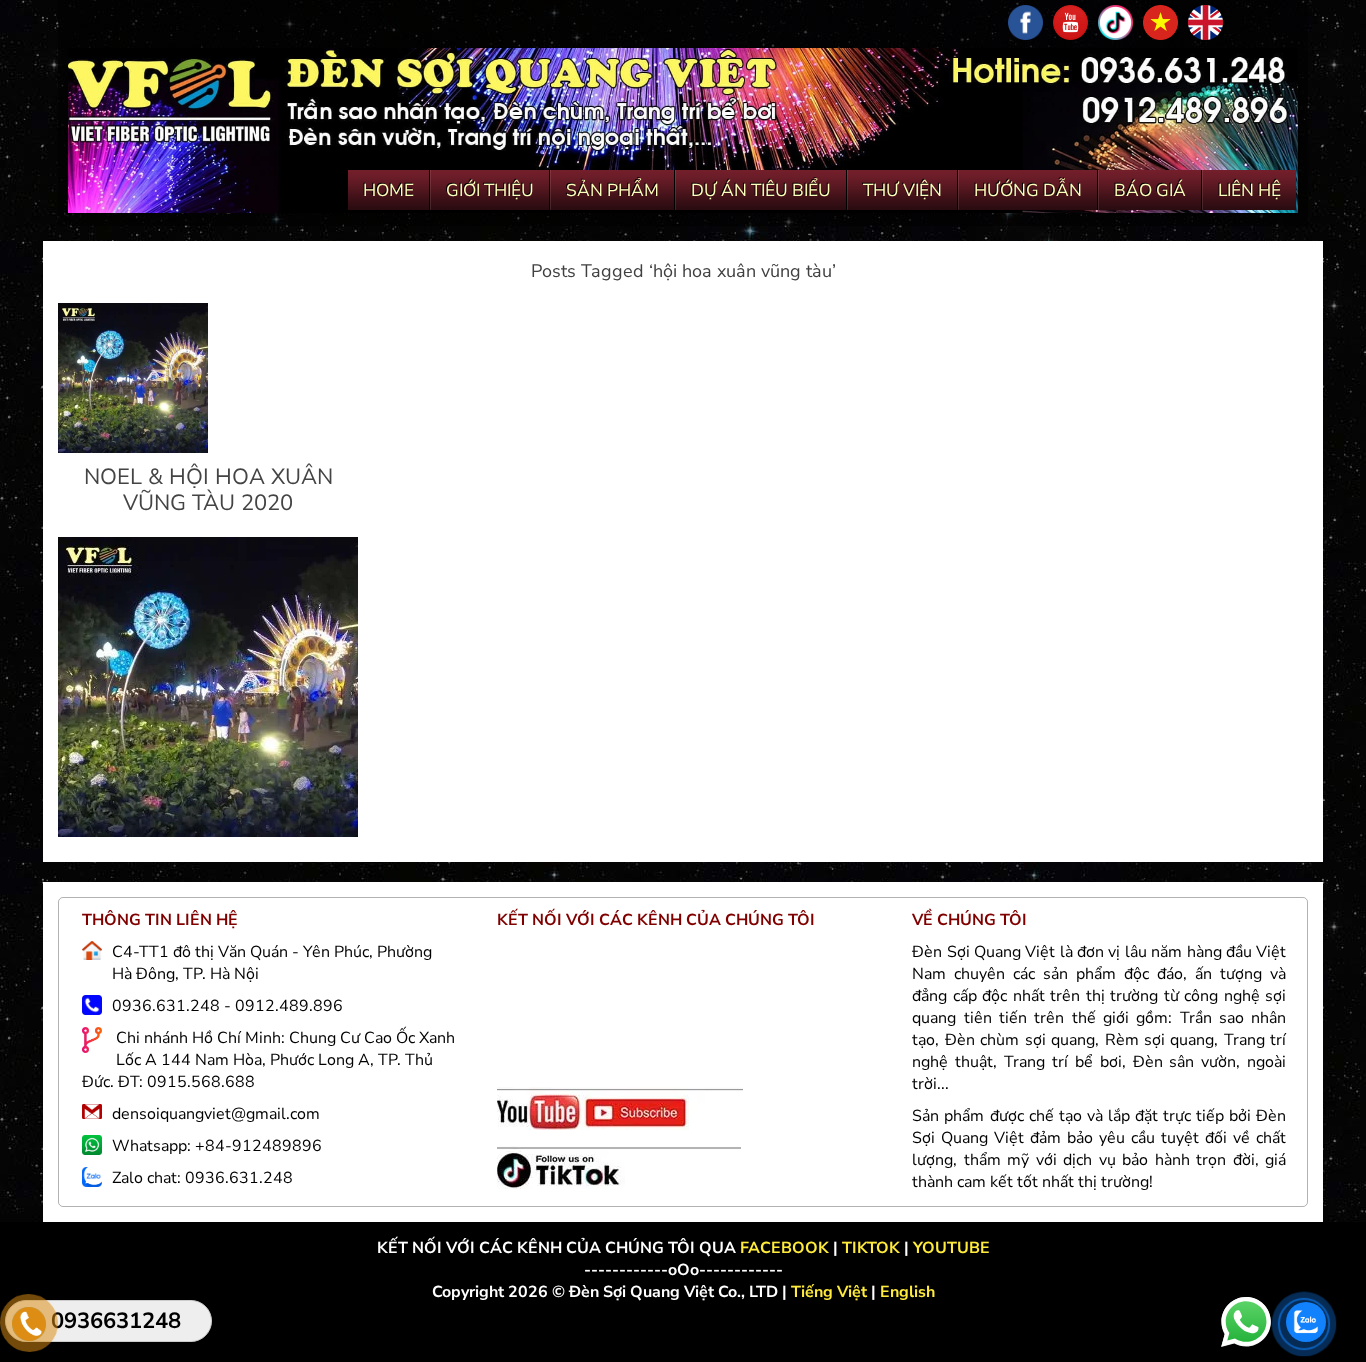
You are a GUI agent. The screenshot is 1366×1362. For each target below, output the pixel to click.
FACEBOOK (786, 1248)
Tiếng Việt (831, 1292)
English (907, 1292)
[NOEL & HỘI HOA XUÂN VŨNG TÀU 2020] (133, 448)
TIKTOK (871, 1248)
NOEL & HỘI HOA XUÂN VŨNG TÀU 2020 (208, 490)
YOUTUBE (951, 1248)
